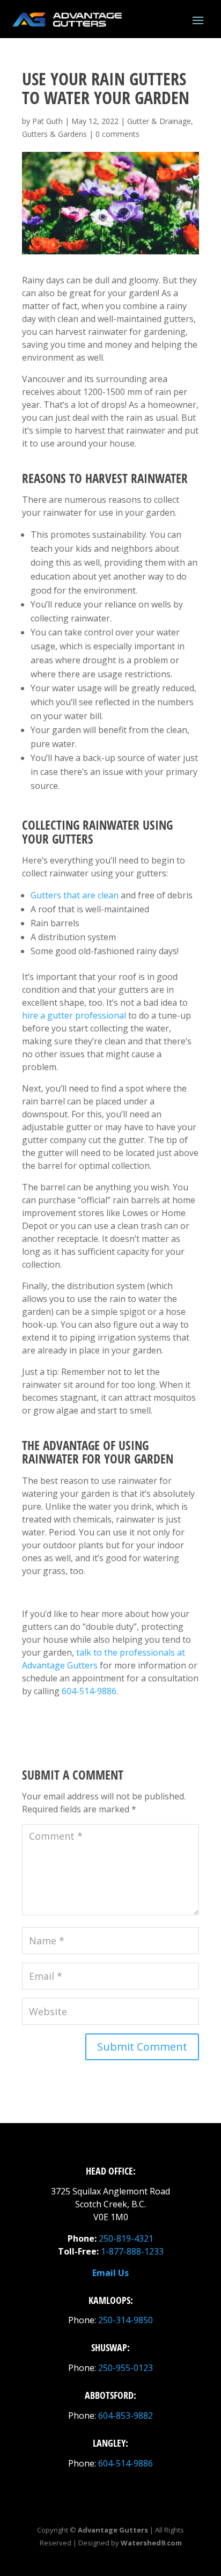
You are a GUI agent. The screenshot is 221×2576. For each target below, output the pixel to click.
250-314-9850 (126, 2320)
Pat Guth (47, 121)
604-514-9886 (89, 1691)
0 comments (117, 134)
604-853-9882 (126, 2416)
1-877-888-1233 (132, 2251)
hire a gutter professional (74, 1015)
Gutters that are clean (75, 895)
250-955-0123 (126, 2368)
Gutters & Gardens (54, 134)
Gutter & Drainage (159, 121)
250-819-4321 (126, 2238)
